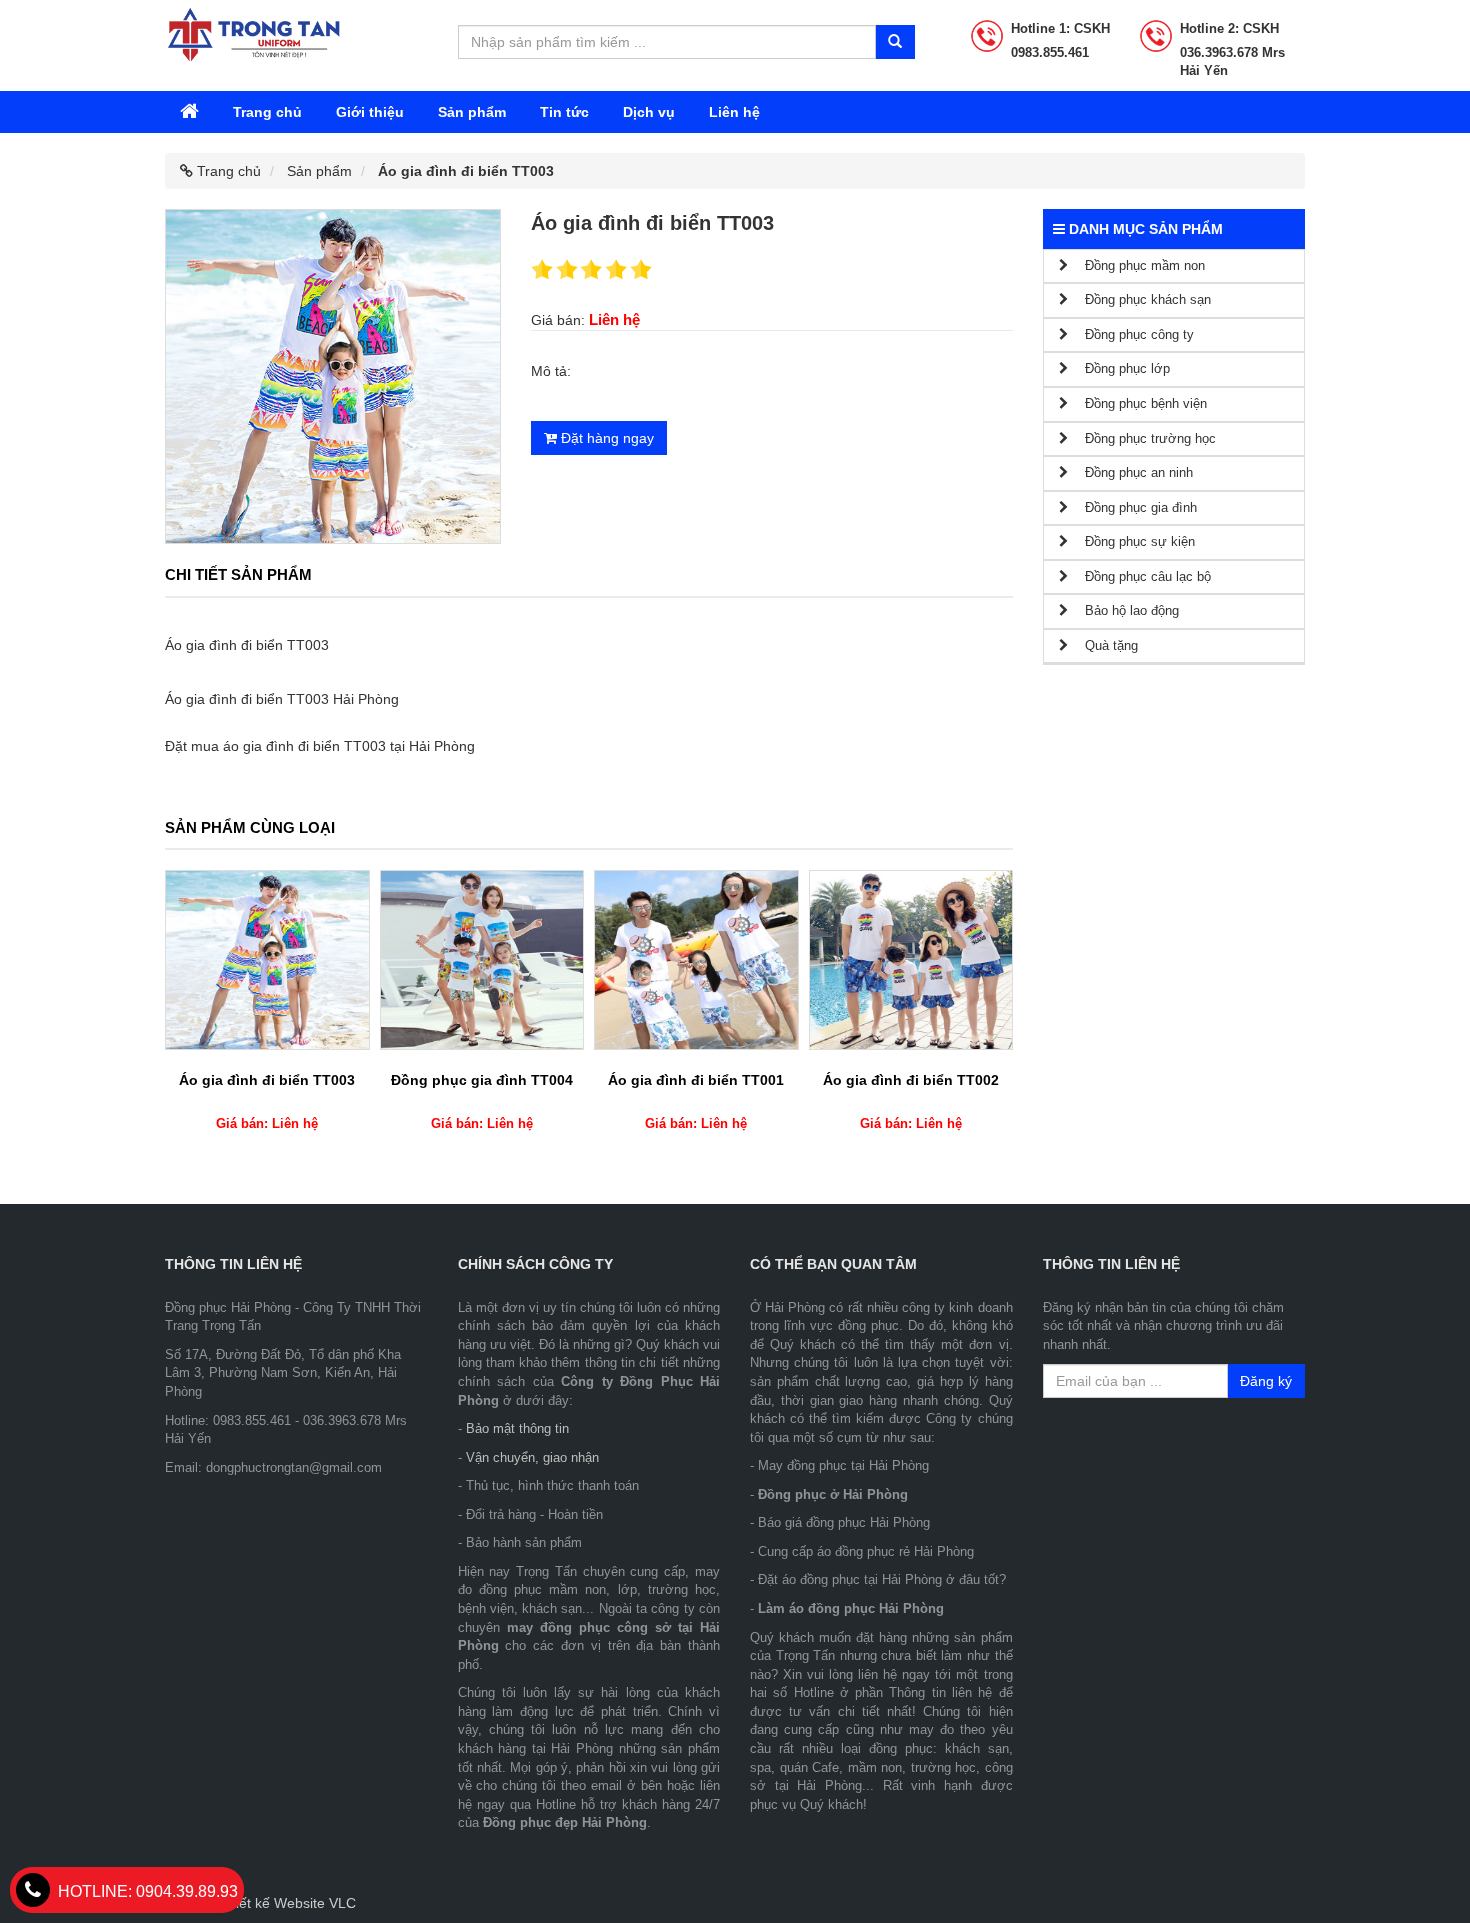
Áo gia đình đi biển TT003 (267, 1080)
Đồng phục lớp (1119, 368)
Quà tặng (1103, 645)
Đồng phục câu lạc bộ (1139, 576)
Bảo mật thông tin (517, 1428)
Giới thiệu (370, 112)
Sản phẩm (472, 112)
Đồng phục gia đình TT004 (482, 1080)
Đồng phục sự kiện (1131, 541)
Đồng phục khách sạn (1139, 299)
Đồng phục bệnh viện (1137, 403)
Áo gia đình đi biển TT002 (911, 1080)
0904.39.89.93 (148, 1891)
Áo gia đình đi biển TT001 (696, 1080)
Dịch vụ (649, 112)
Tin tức (564, 112)
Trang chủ (267, 112)
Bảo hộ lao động (1123, 610)
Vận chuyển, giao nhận (532, 1457)
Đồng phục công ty (1131, 334)
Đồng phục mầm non (1136, 265)
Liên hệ (734, 112)
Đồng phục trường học (1142, 438)
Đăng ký (1266, 1381)
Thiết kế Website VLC (287, 1903)
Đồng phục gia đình (1132, 507)
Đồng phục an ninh (1130, 472)
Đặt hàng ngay (605, 438)
